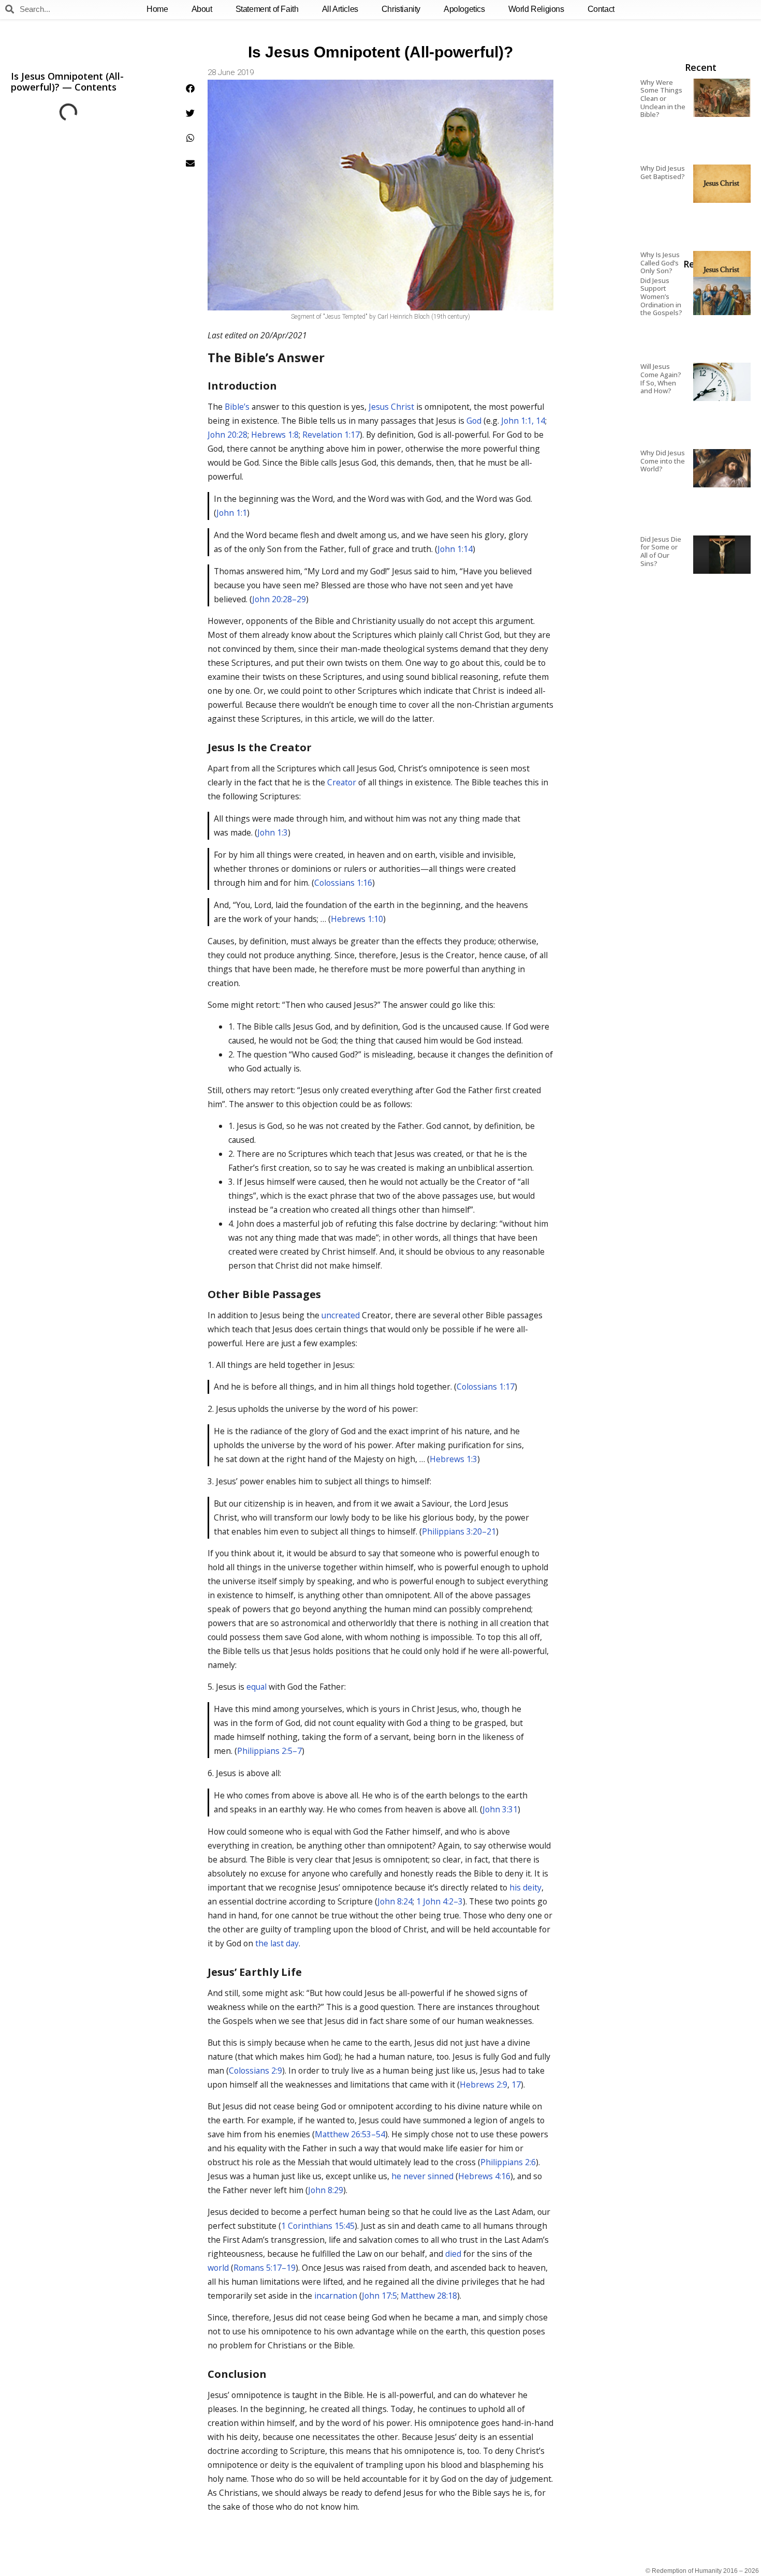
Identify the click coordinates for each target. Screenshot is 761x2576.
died (453, 2254)
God (474, 421)
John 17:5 (379, 2296)
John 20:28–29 (279, 599)
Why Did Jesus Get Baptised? (663, 172)
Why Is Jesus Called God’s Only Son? (660, 263)
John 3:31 (500, 1809)
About (202, 9)
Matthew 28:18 (429, 2296)
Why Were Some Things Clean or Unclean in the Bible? (663, 98)
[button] (190, 88)
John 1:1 (232, 513)
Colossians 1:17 (486, 1387)
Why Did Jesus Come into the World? (663, 461)
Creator (342, 782)
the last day (277, 1943)
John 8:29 (326, 2190)
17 (516, 2084)
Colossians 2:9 (255, 2071)
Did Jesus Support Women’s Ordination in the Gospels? (661, 296)
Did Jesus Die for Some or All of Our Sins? (661, 551)
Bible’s (237, 407)
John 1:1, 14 (523, 421)
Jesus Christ (391, 407)
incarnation (336, 2296)
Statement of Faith (267, 9)
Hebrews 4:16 (484, 2176)
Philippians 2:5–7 (269, 1751)
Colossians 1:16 (343, 883)
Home (157, 9)
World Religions (536, 9)
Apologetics (464, 9)
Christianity (401, 9)
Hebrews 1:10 (357, 919)
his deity (525, 1887)
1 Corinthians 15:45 (318, 2226)
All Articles (340, 9)
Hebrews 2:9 (484, 2084)
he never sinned (422, 2176)
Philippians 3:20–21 (459, 1531)
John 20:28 (228, 435)
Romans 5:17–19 (265, 2268)
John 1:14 (455, 549)
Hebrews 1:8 (275, 435)
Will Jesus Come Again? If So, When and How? (661, 378)
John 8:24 (395, 1901)
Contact (601, 9)
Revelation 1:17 (331, 435)
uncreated (341, 1315)
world (218, 2268)
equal (257, 1687)
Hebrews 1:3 (453, 1459)
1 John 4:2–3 (440, 1901)
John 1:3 (273, 832)
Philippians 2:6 (508, 2162)
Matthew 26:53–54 (350, 2134)
